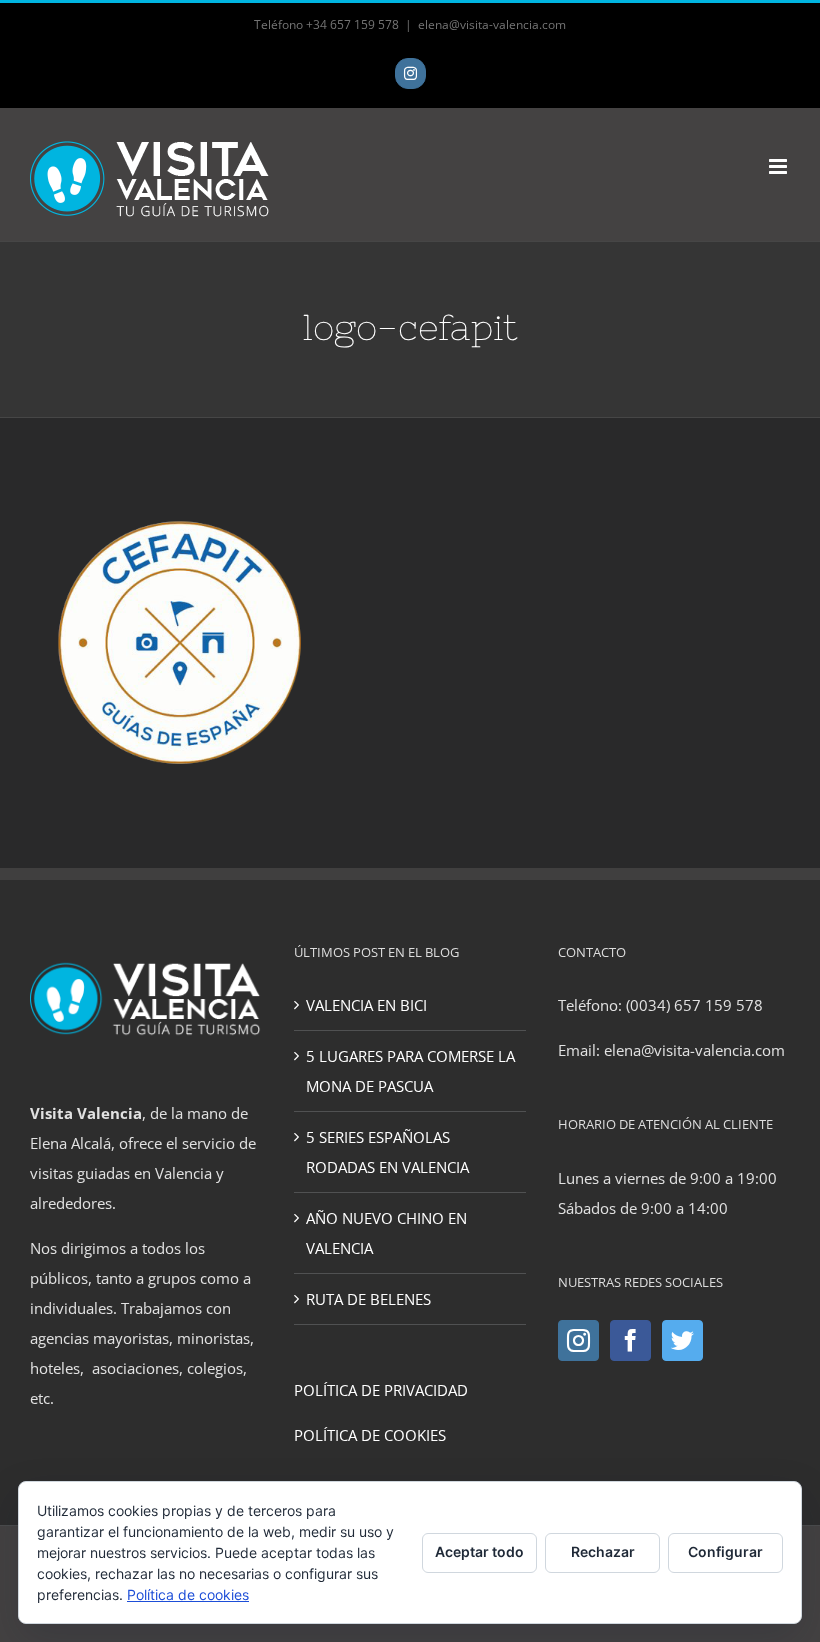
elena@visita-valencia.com (492, 24)
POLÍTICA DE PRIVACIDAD (381, 1390)
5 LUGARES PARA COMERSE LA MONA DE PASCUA (410, 1071)
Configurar (725, 1551)
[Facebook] (630, 1340)
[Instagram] (578, 1340)
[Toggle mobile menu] (779, 166)
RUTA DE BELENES (368, 1299)
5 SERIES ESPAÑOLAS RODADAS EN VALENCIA (387, 1152)
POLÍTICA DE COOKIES (370, 1435)
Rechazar (603, 1551)
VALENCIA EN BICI (366, 1005)
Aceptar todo (479, 1551)
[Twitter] (682, 1340)
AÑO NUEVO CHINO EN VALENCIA (386, 1233)
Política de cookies (188, 1594)
